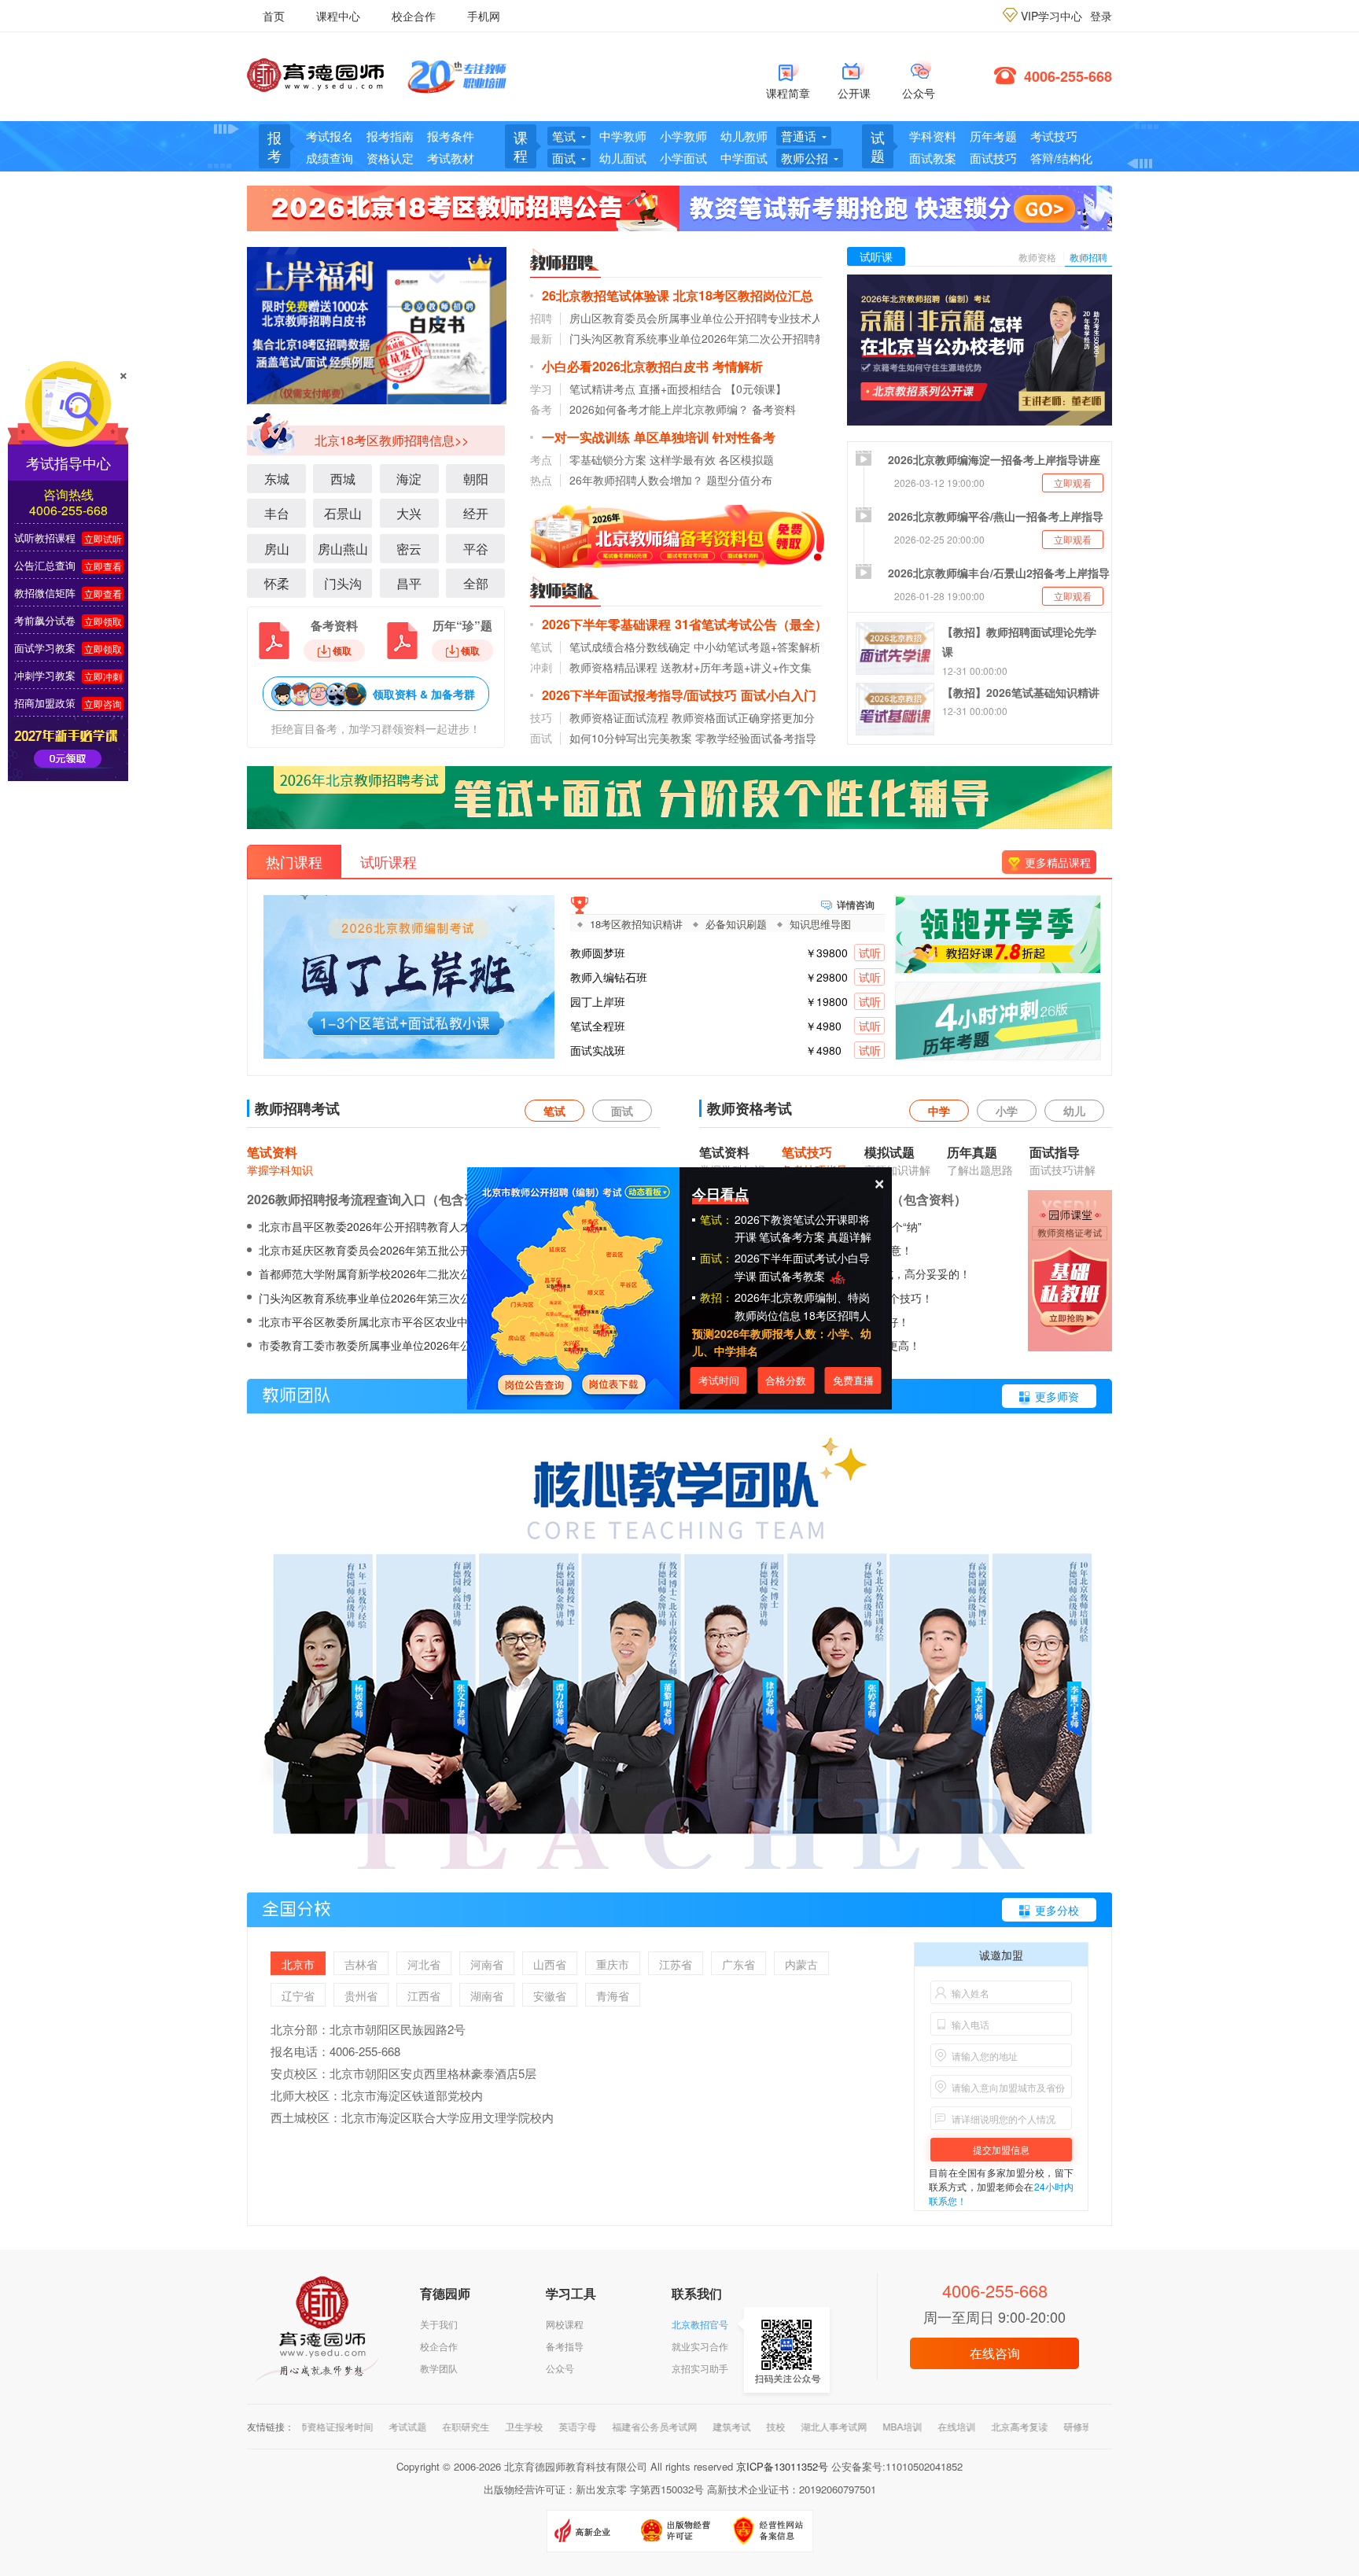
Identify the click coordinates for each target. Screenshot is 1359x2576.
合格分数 (786, 1380)
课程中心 (338, 16)
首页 (274, 16)
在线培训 (909, 2426)
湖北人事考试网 (786, 2426)
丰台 (277, 513)
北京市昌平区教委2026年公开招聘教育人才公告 (376, 1226)
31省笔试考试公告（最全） (751, 624)
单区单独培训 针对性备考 (705, 437)
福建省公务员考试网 (607, 2426)
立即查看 (103, 566)
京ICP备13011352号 (782, 2466)
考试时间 (719, 1380)
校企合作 (414, 16)
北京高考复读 (972, 2426)
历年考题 (993, 136)
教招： (716, 1297)
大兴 (409, 513)
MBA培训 (855, 2426)
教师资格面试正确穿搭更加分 (743, 717)
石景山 (343, 513)
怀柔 (277, 583)
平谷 (476, 549)
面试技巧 (993, 158)
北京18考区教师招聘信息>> (392, 440)
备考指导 (565, 2346)
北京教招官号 (700, 2324)
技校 (728, 2426)
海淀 (409, 479)
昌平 (409, 583)
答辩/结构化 (1061, 158)
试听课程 (389, 861)
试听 (870, 953)
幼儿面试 (623, 158)
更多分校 (1057, 1910)
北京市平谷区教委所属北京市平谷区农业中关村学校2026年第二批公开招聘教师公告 (464, 1321)
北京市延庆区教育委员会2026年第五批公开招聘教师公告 (398, 1250)
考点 (541, 459)
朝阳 (476, 479)
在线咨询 (995, 2353)
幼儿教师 (744, 136)
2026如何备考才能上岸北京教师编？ (659, 409)
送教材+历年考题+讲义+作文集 (736, 667)
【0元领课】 (756, 389)
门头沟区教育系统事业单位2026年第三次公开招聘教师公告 (403, 1298)
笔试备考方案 (792, 1236)
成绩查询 (330, 158)
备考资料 (774, 409)
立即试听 (103, 538)
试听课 (876, 256)
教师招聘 (1088, 257)
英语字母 (530, 2426)
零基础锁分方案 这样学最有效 (643, 459)
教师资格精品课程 (613, 667)
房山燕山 (343, 549)
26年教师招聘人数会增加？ (636, 480)
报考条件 (451, 136)
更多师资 (1057, 1396)
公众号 (560, 2368)
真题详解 (849, 1236)
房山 (277, 549)
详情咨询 (856, 903)
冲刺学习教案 (45, 675)
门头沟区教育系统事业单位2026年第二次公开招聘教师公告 (714, 338)
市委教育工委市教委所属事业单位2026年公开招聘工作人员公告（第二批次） (447, 1345)
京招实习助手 (700, 2368)
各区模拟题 (746, 459)
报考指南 (390, 136)
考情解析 (738, 366)
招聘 (541, 318)
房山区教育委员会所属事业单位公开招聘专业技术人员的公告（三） (735, 318)
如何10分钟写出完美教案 (631, 738)
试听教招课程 (45, 538)
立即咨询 (103, 704)
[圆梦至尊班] (377, 323)
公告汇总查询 (45, 565)
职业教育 (1079, 2426)
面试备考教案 (794, 1276)
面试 (541, 738)
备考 (541, 409)
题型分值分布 (739, 480)
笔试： (716, 1219)
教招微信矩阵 (45, 593)
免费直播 (853, 1380)
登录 (1101, 16)
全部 (476, 583)
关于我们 (439, 2324)
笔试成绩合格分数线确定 (630, 647)
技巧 (541, 717)
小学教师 (683, 136)
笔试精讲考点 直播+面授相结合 (646, 389)
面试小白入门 (779, 695)
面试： (716, 1258)
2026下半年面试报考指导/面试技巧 (639, 695)
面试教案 (933, 158)
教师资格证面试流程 (619, 717)
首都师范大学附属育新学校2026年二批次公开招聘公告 (392, 1273)
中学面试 (744, 158)
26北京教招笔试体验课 (606, 295)
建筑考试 (684, 2426)
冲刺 (541, 667)
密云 (409, 549)
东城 (277, 479)
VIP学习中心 (1051, 16)
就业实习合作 (700, 2346)
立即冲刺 (103, 676)
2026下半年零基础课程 (606, 624)
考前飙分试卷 (45, 620)
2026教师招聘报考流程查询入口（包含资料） (374, 1199)
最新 (541, 338)
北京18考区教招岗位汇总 (743, 295)
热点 (541, 480)
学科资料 (933, 136)
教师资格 (1037, 257)
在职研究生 (418, 2426)
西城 (343, 479)
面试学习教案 (45, 648)
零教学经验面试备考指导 (756, 738)
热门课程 (294, 861)
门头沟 (343, 583)
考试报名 (330, 136)
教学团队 (439, 2368)
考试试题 (360, 2426)
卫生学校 (477, 2426)
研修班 (1030, 2426)
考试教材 (451, 158)
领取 (342, 650)
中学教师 (623, 136)
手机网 (484, 16)
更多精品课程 (1058, 862)
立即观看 (1073, 483)
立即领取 (103, 621)
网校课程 (565, 2324)
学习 (541, 389)
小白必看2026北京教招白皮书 (625, 366)
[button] (358, 386)
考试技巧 (1054, 136)
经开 (476, 513)
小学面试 (683, 158)
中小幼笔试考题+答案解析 (757, 647)
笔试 (541, 647)
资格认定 (390, 158)
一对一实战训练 (586, 437)
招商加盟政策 (45, 703)
